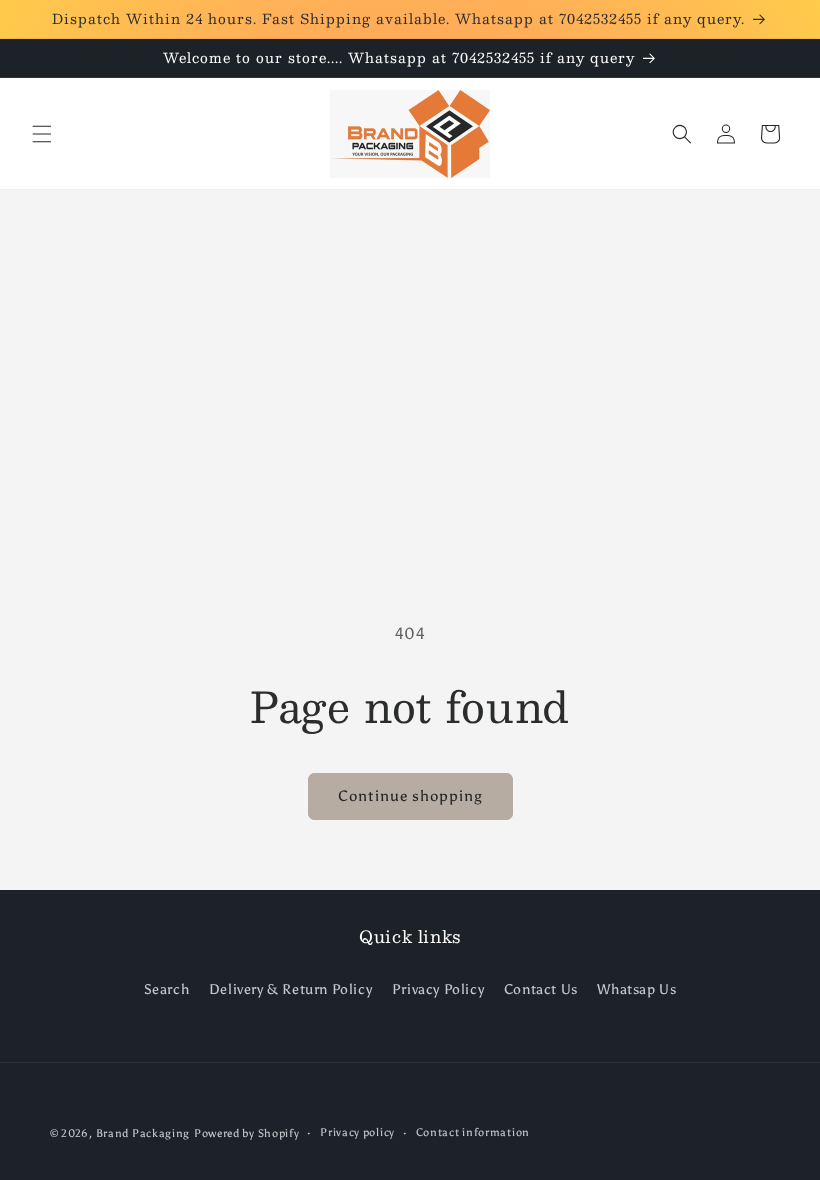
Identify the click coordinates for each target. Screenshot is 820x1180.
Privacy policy (357, 1132)
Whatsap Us (636, 989)
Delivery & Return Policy (290, 989)
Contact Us (541, 989)
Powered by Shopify (247, 1133)
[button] (42, 134)
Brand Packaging (143, 1133)
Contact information (473, 1132)
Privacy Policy (438, 989)
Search (167, 989)
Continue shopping (410, 796)
